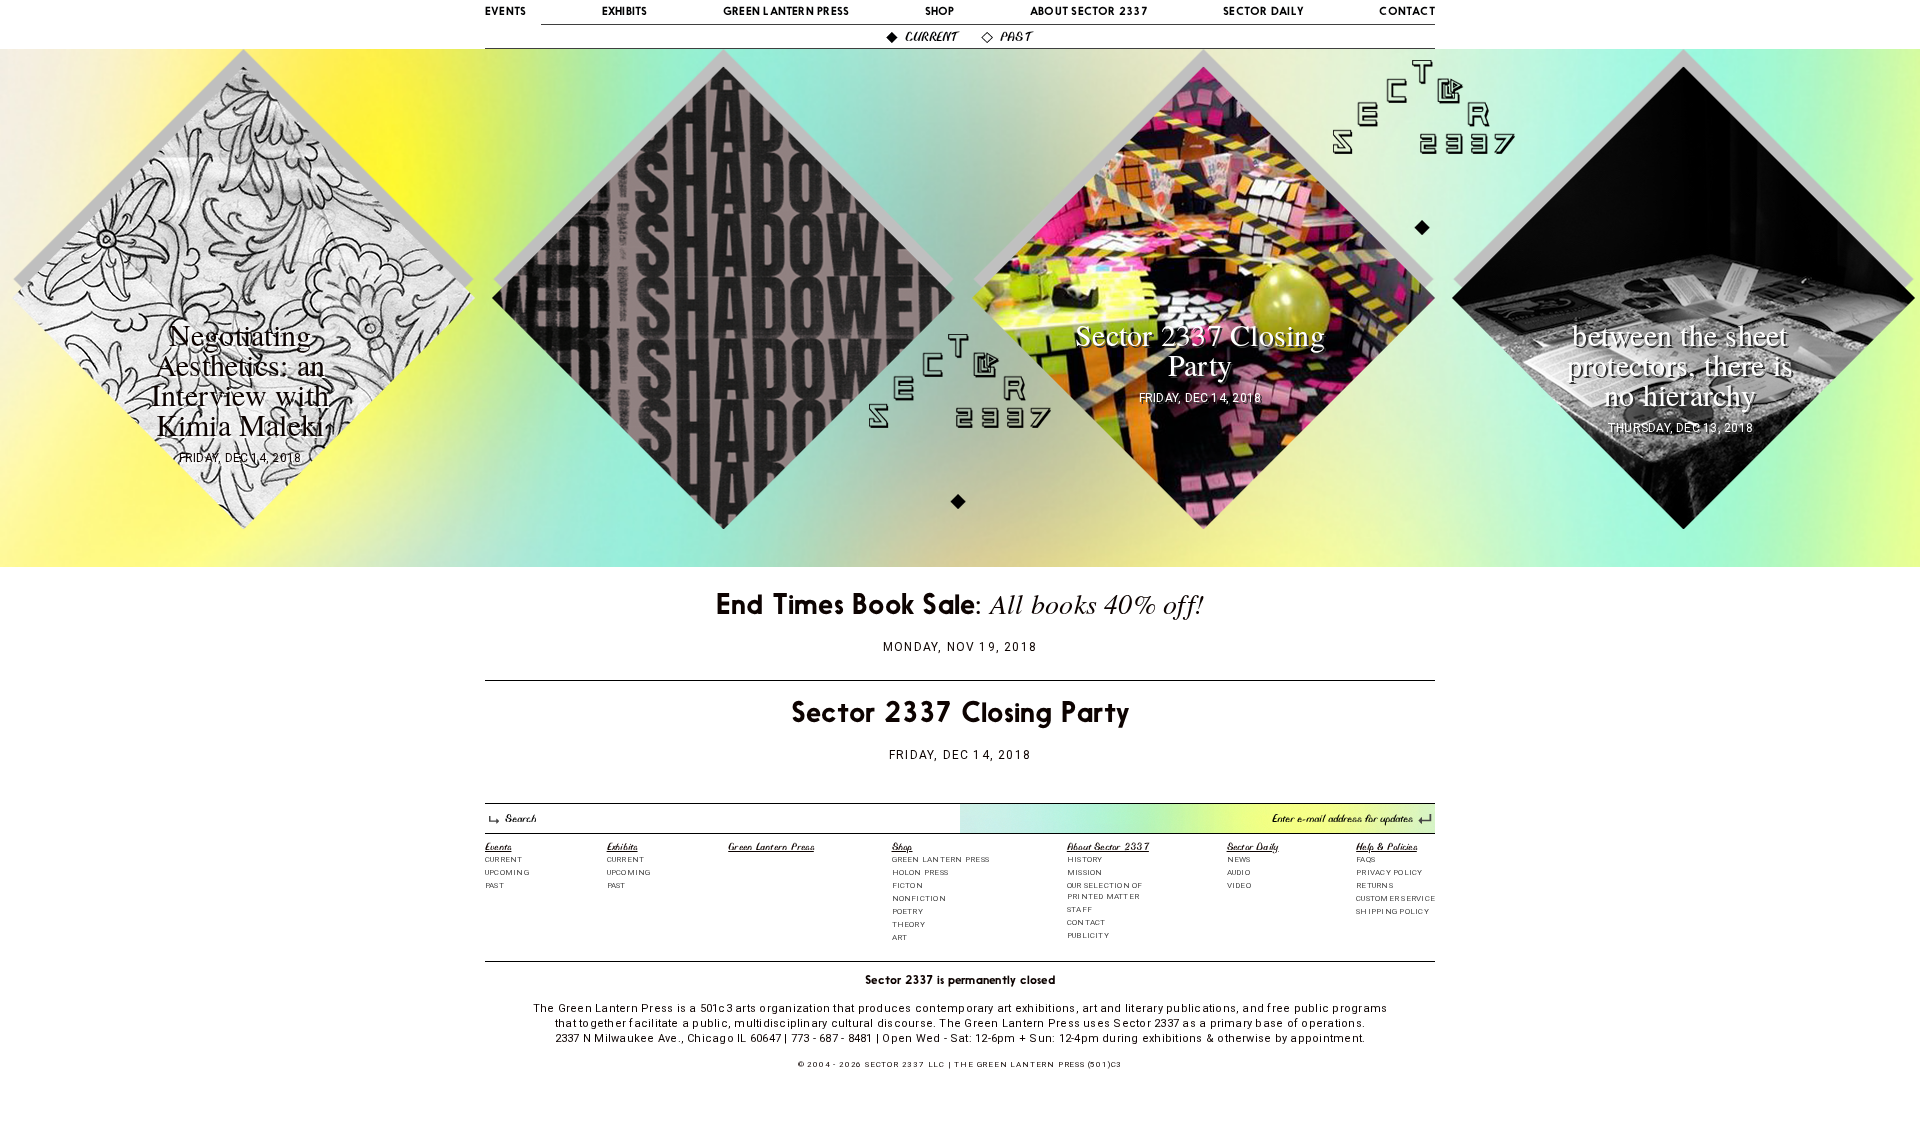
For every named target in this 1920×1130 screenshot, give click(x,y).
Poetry (907, 911)
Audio (1238, 872)
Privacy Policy (1389, 872)
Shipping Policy (1392, 911)
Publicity (1088, 935)
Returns (1374, 885)
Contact (1407, 12)
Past (1015, 39)
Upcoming (507, 872)
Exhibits (625, 12)
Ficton (907, 885)
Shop (940, 12)
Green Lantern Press (786, 12)
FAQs (1365, 859)
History (1085, 859)
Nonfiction (919, 898)
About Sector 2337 (1089, 12)
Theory (908, 924)
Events (505, 12)
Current (931, 39)
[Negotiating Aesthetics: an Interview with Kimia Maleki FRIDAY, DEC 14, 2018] (245, 520)
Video (1239, 885)
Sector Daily (1263, 12)
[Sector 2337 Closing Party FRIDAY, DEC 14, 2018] (1205, 520)
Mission (1085, 872)
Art (900, 937)
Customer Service (1395, 898)
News (1239, 859)
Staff (1079, 909)
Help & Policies (1386, 848)
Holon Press (920, 872)
